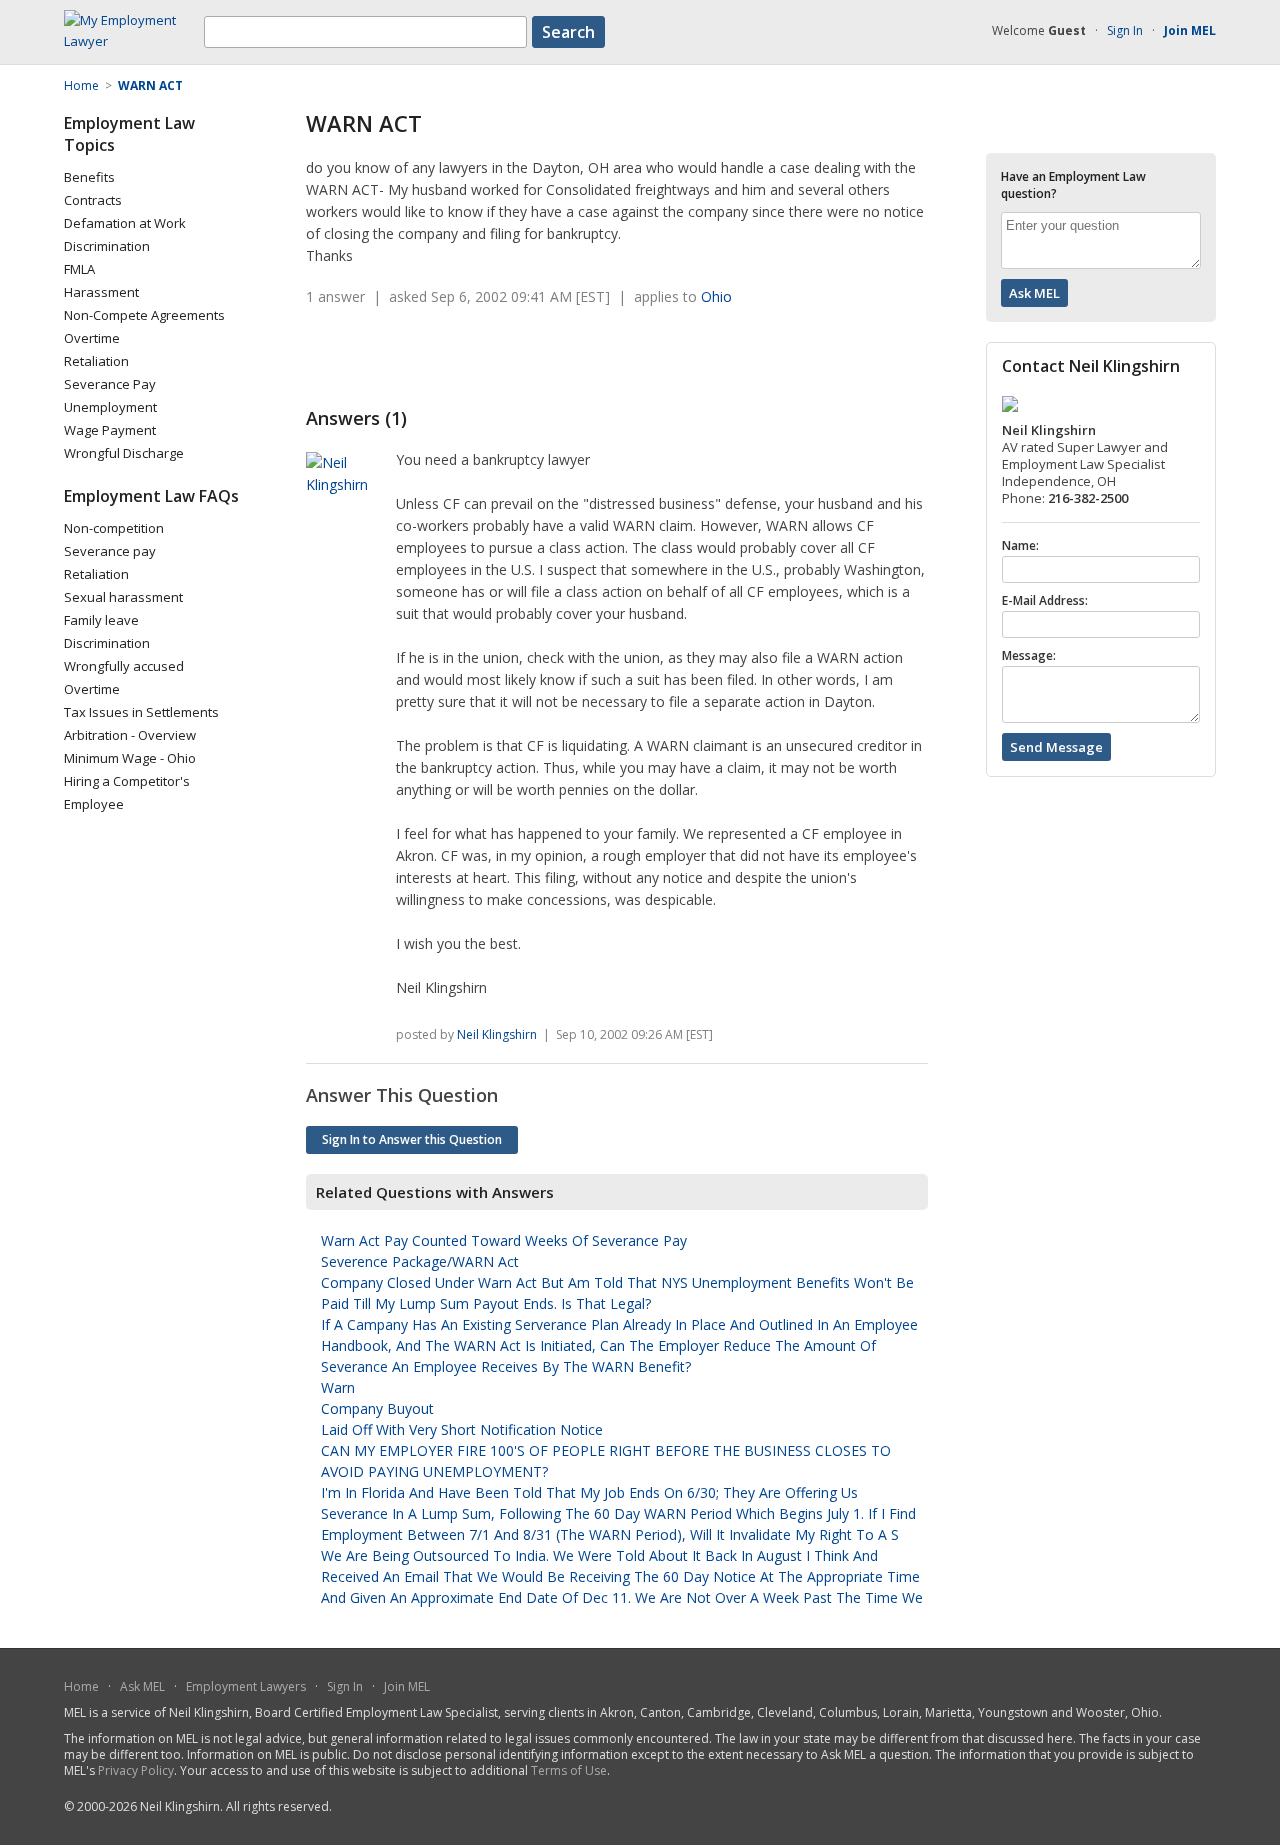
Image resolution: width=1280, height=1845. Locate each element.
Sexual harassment (123, 597)
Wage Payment (110, 430)
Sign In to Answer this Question (412, 1139)
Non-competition (114, 528)
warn (338, 1387)
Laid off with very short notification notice (462, 1429)
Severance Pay (110, 384)
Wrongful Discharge (124, 453)
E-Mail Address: (1045, 601)
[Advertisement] (540, 357)
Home (81, 1686)
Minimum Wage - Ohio (130, 758)
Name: (1020, 546)
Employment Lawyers (246, 1686)
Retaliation (96, 361)
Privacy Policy (136, 1770)
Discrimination (107, 246)
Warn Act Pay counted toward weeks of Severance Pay (504, 1240)
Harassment (101, 292)
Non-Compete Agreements (144, 315)
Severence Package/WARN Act (420, 1261)
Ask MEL (142, 1686)
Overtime (92, 338)
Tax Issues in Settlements (141, 712)
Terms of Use (569, 1770)
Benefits (89, 177)
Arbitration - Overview (130, 735)
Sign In (1125, 30)
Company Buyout (377, 1408)
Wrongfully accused (124, 666)
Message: (1029, 656)
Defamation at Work (125, 223)
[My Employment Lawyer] (134, 41)
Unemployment (110, 407)
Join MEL (407, 1686)
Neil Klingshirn (497, 1034)
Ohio (716, 296)
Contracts (93, 200)
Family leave (101, 620)
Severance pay (110, 551)
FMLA (79, 269)
